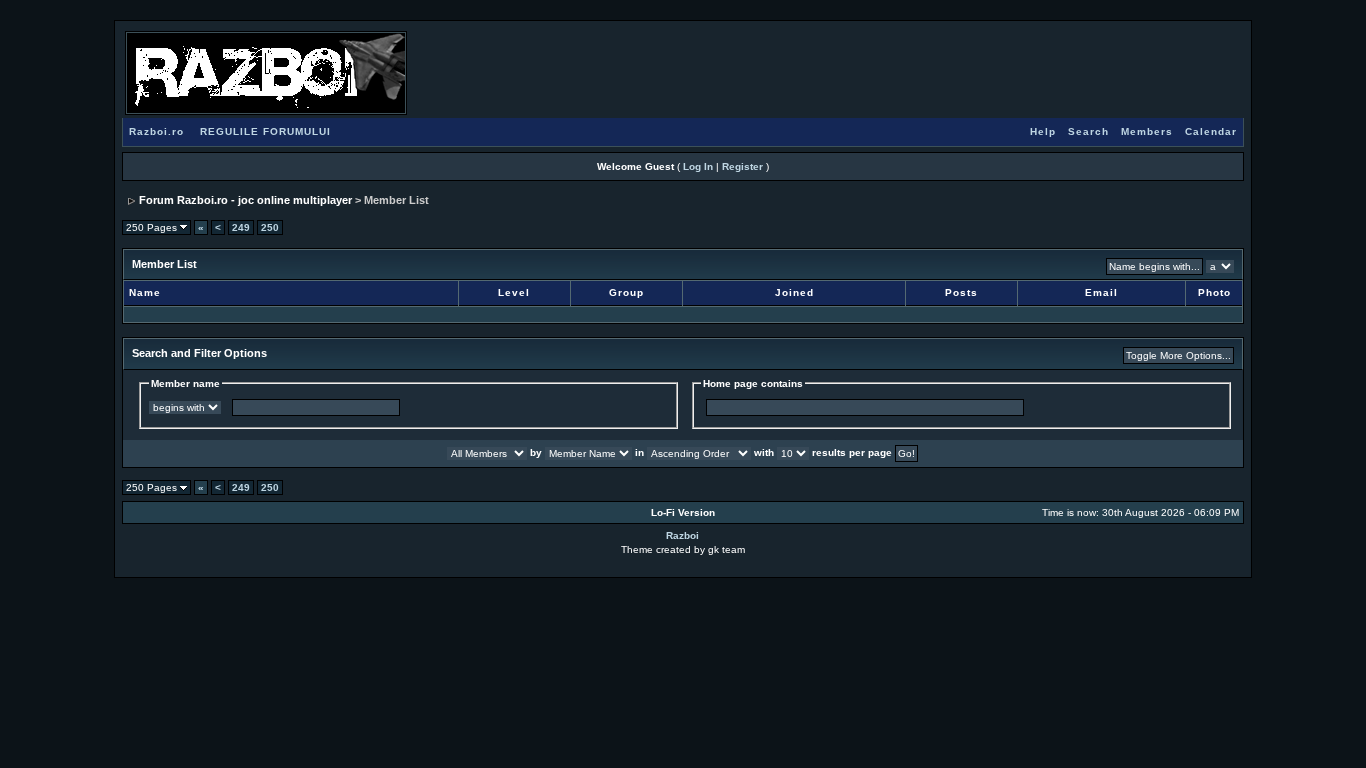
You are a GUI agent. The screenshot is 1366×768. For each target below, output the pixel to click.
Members (1147, 131)
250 (270, 227)
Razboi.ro (156, 131)
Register (742, 166)
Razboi (682, 535)
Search (1088, 131)
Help (1043, 131)
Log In (698, 166)
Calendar (1211, 131)
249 (241, 227)
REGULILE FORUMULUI (265, 131)
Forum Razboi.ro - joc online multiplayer (245, 200)
